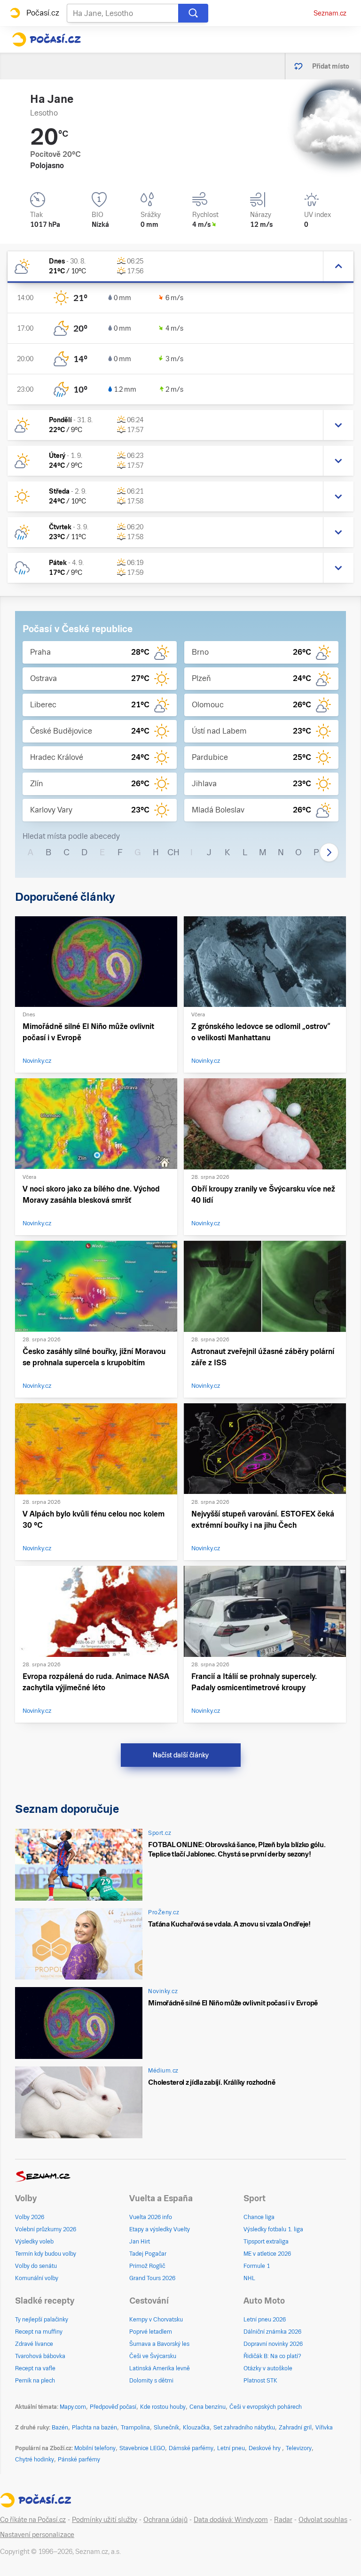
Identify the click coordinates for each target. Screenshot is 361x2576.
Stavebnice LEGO (142, 2448)
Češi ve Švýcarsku (153, 2356)
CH (173, 852)
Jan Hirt (140, 2242)
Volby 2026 (30, 2217)
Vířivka (324, 2428)
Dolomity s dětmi (151, 2381)
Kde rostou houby (163, 2407)
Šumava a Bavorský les (159, 2344)
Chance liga (259, 2217)
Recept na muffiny (39, 2332)
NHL (249, 2278)
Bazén (60, 2428)
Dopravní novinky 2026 (273, 2344)
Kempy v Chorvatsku (156, 2320)
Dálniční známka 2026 (272, 2332)
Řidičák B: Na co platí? (272, 2356)
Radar (283, 2520)
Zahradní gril (295, 2428)
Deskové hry (265, 2448)
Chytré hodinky (35, 2460)
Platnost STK (260, 2381)
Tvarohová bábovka (40, 2356)
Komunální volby (37, 2278)
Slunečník (166, 2428)
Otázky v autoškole (268, 2368)
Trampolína (135, 2428)
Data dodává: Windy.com (231, 2520)
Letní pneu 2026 (265, 2320)
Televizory (299, 2448)
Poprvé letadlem (151, 2332)
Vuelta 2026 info (151, 2217)
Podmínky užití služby (105, 2520)
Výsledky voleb (34, 2242)
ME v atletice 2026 (267, 2254)
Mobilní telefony (95, 2448)
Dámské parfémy (191, 2448)
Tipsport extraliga (266, 2242)
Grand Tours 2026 (152, 2278)
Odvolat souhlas (323, 2520)
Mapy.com (73, 2407)
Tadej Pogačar (148, 2254)
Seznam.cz (330, 13)
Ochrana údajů (165, 2520)
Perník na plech (35, 2381)
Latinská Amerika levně (160, 2368)
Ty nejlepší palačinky (42, 2320)
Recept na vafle (35, 2368)
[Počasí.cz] (46, 39)
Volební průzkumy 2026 (46, 2229)
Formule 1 (257, 2266)
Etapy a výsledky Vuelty (160, 2229)
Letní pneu (231, 2448)
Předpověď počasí (113, 2407)
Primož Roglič (147, 2266)
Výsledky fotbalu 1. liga (273, 2229)
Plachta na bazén (94, 2428)
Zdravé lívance (34, 2344)
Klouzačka (196, 2428)
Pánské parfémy (79, 2460)
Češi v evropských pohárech (266, 2407)
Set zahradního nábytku (244, 2428)
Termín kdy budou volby (46, 2254)
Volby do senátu (36, 2266)
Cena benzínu (208, 2407)
